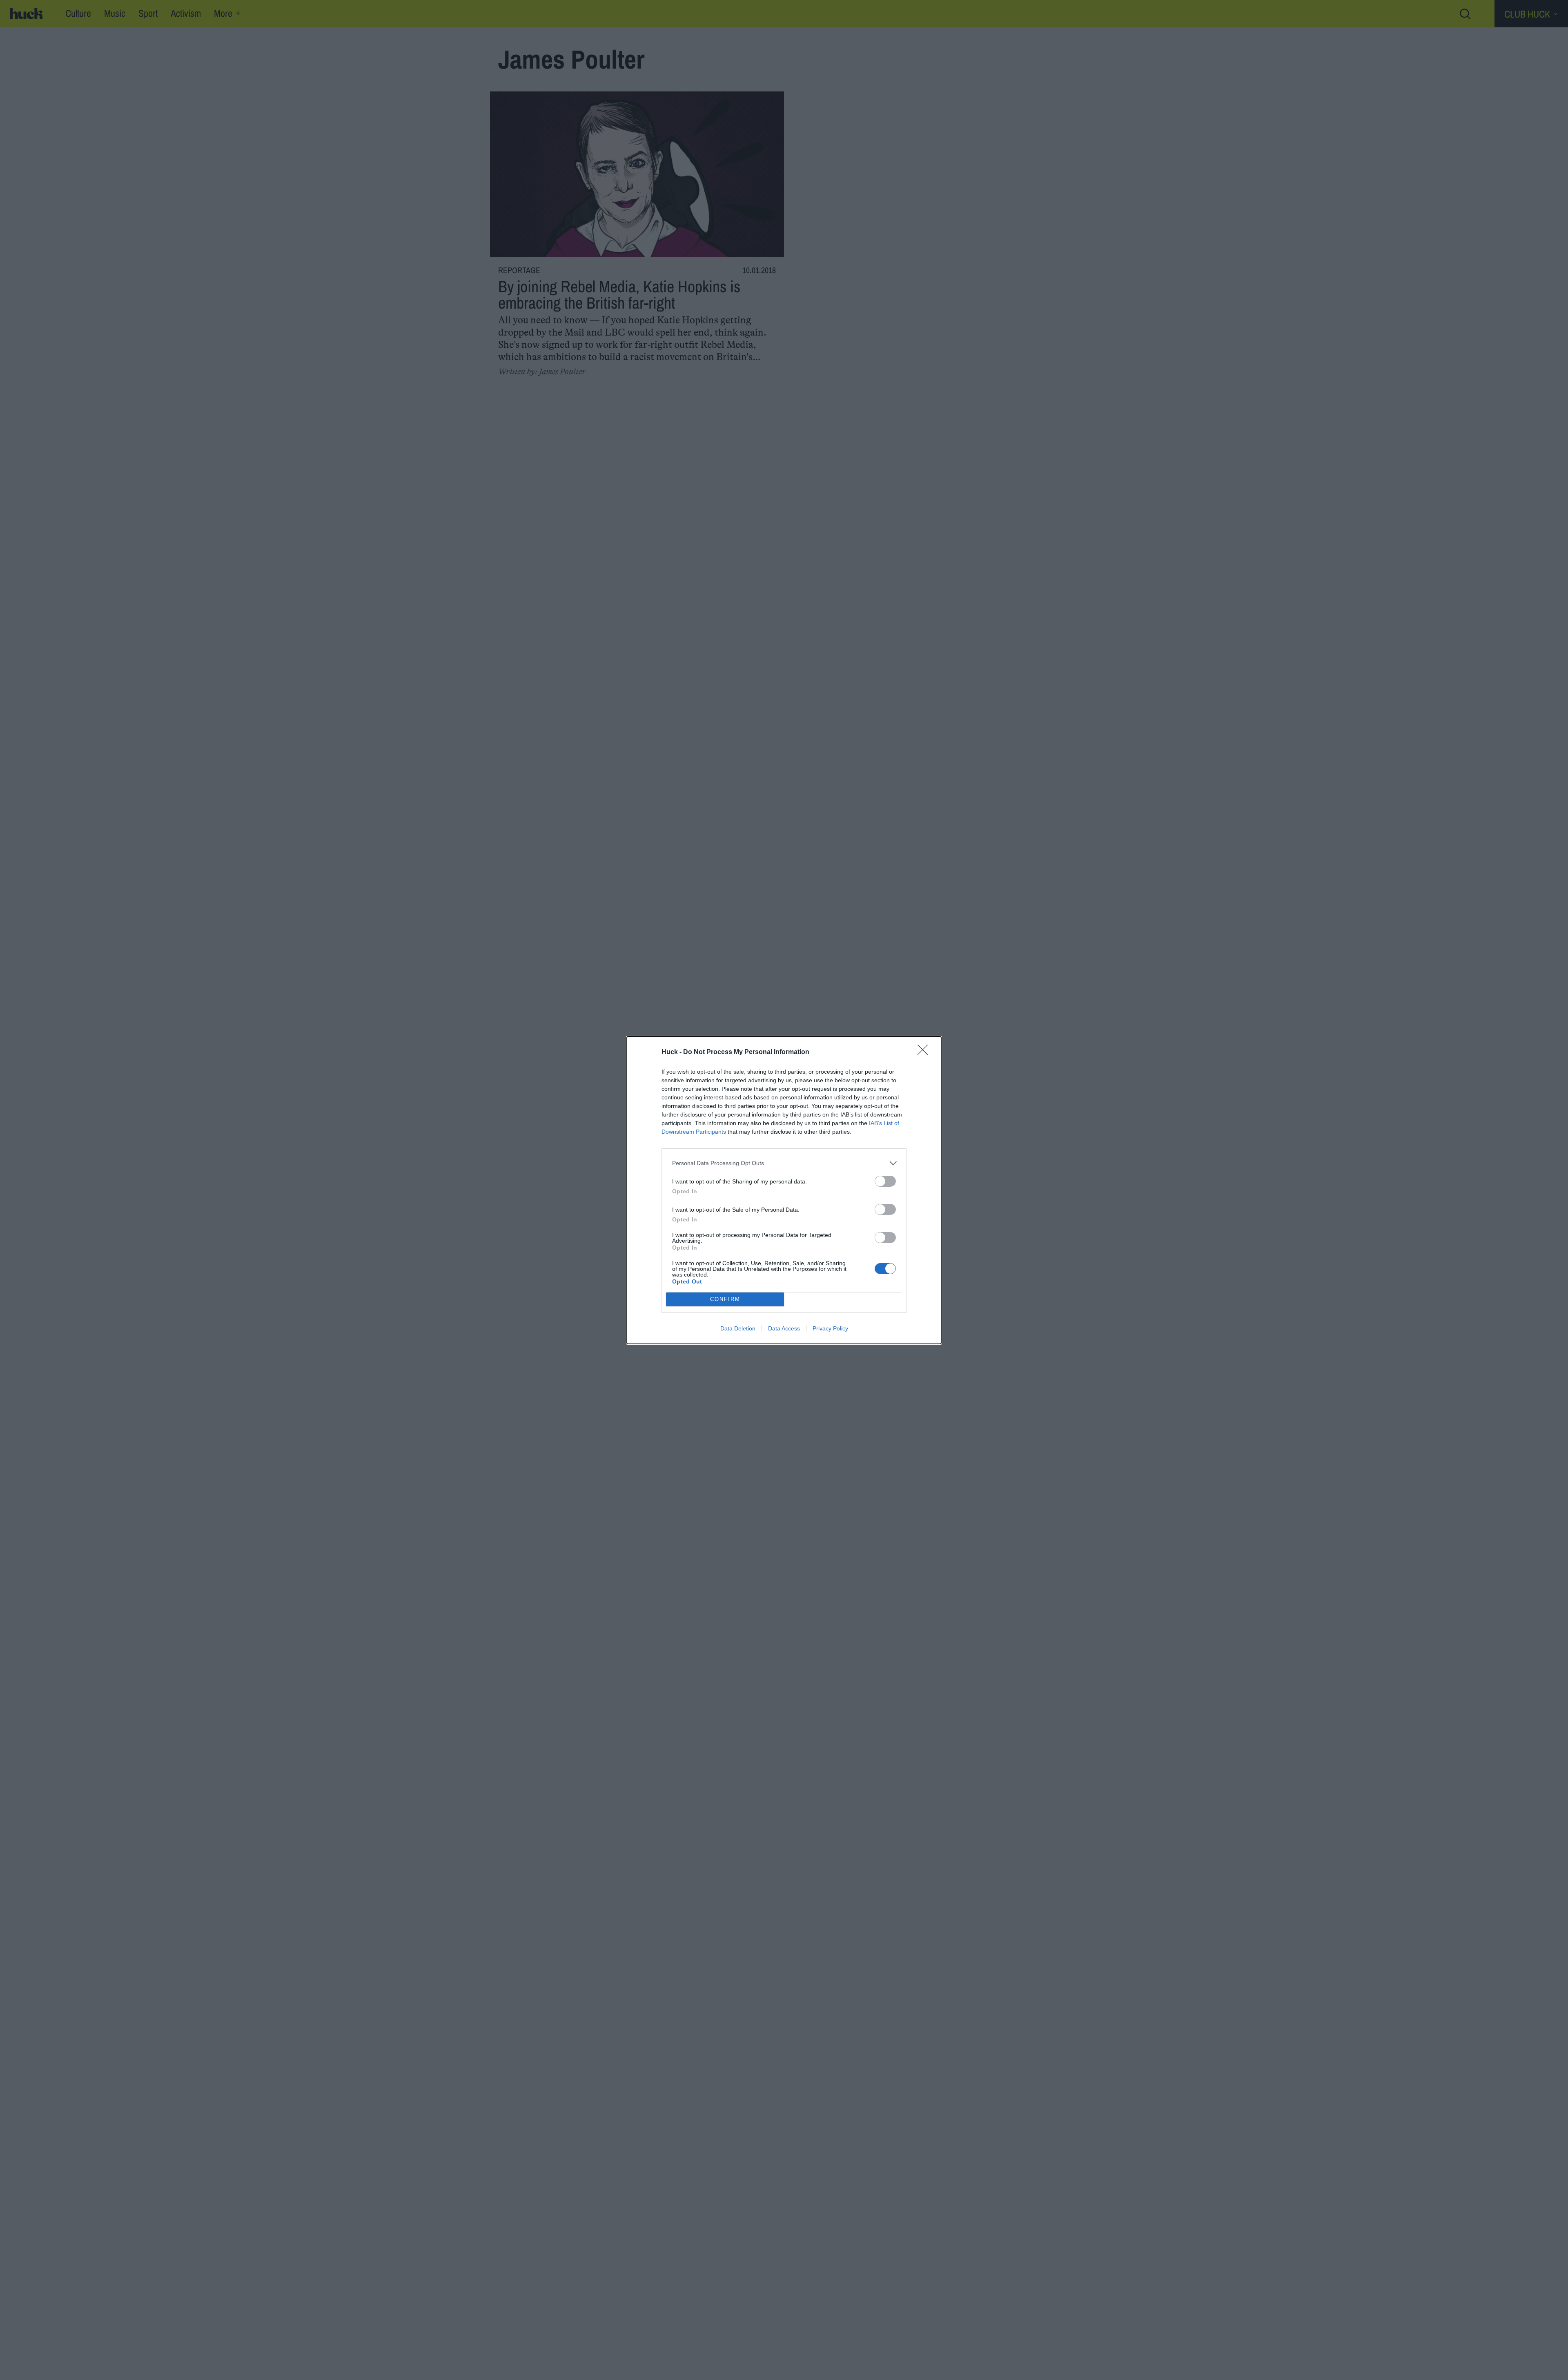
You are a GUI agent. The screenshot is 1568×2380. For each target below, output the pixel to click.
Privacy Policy (830, 1328)
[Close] (925, 1052)
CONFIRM (725, 1299)
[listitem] (784, 1163)
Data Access (784, 1328)
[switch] (885, 1181)
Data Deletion (738, 1328)
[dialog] (784, 1190)
